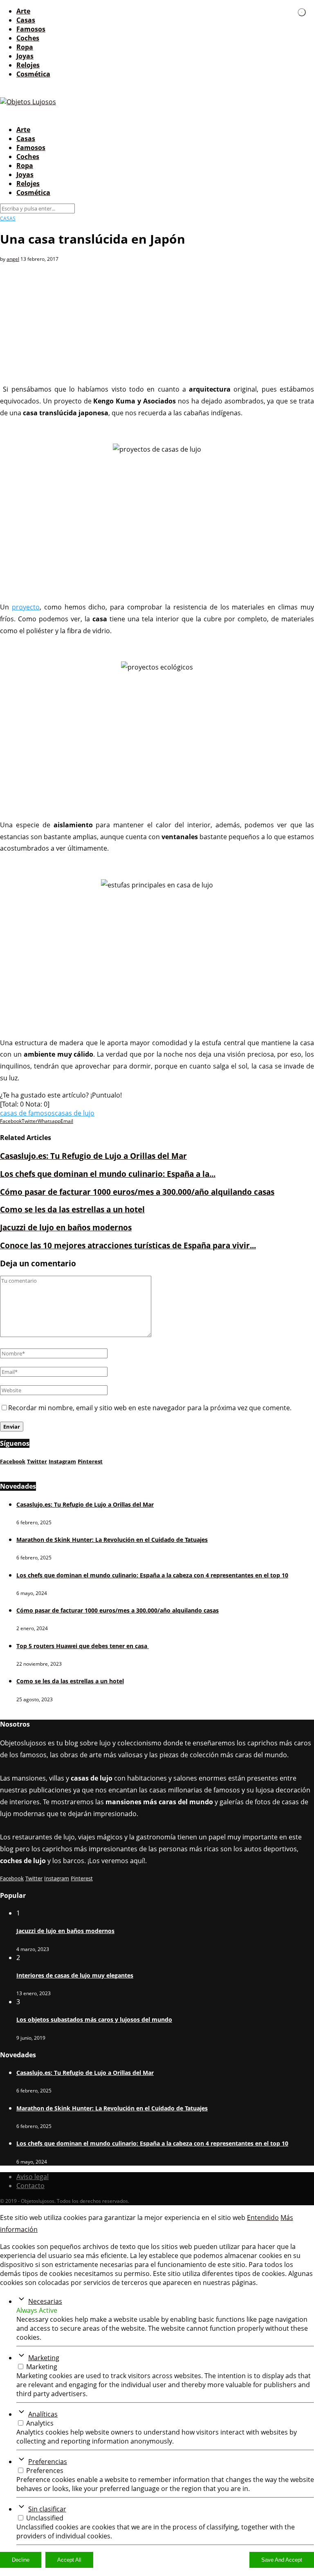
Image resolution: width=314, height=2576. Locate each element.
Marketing (44, 2358)
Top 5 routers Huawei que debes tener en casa (83, 1646)
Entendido (263, 2218)
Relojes (28, 65)
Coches (28, 38)
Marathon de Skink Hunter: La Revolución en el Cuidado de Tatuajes (112, 1540)
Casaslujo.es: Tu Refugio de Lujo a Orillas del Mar (93, 1156)
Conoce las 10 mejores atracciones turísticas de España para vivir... (128, 1245)
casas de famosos (27, 1113)
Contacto (30, 2186)
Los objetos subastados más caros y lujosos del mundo (94, 2019)
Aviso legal (33, 2177)
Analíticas (43, 2414)
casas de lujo (75, 1113)
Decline (21, 2560)
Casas (26, 20)
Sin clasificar (47, 2509)
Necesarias (45, 2301)
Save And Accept (282, 2560)
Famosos (31, 29)
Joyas (25, 56)
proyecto (26, 607)
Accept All (69, 2560)
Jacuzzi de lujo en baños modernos (66, 1227)
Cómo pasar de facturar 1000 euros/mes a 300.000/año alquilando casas (137, 1192)
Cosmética (33, 74)
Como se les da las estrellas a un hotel (72, 1209)
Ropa (25, 47)
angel (13, 259)
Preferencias (48, 2462)
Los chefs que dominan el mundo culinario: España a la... (108, 1174)
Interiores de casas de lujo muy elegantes (75, 1975)
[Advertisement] (157, 320)
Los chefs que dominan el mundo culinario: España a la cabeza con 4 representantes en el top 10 (152, 1575)
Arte (23, 11)
